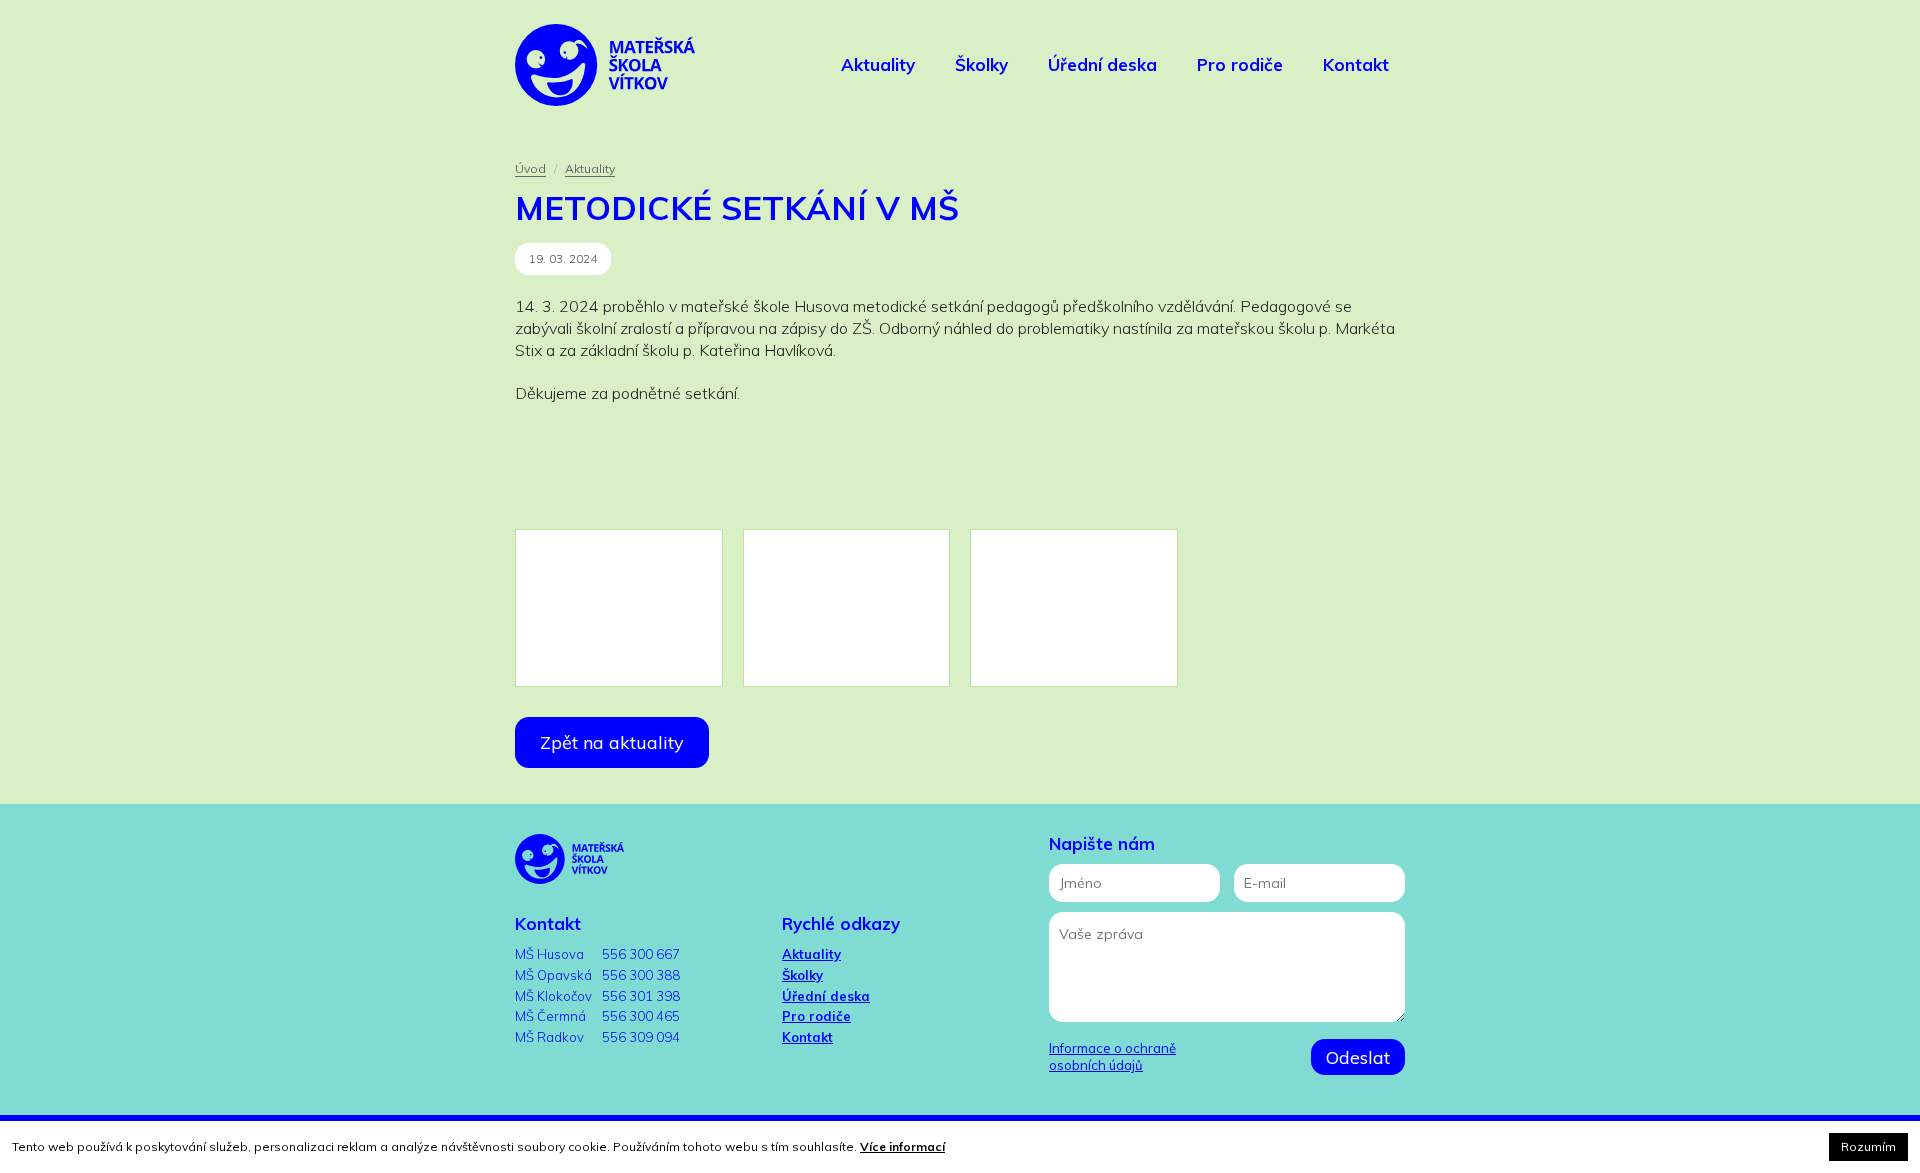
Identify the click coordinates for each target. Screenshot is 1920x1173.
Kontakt (807, 1037)
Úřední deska (826, 996)
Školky (802, 975)
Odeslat (1358, 1057)
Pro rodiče (816, 1016)
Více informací (902, 1146)
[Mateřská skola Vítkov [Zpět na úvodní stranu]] (605, 65)
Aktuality (590, 168)
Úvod (530, 168)
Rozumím (1868, 1146)
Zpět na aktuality (612, 742)
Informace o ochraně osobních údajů (1112, 1056)
